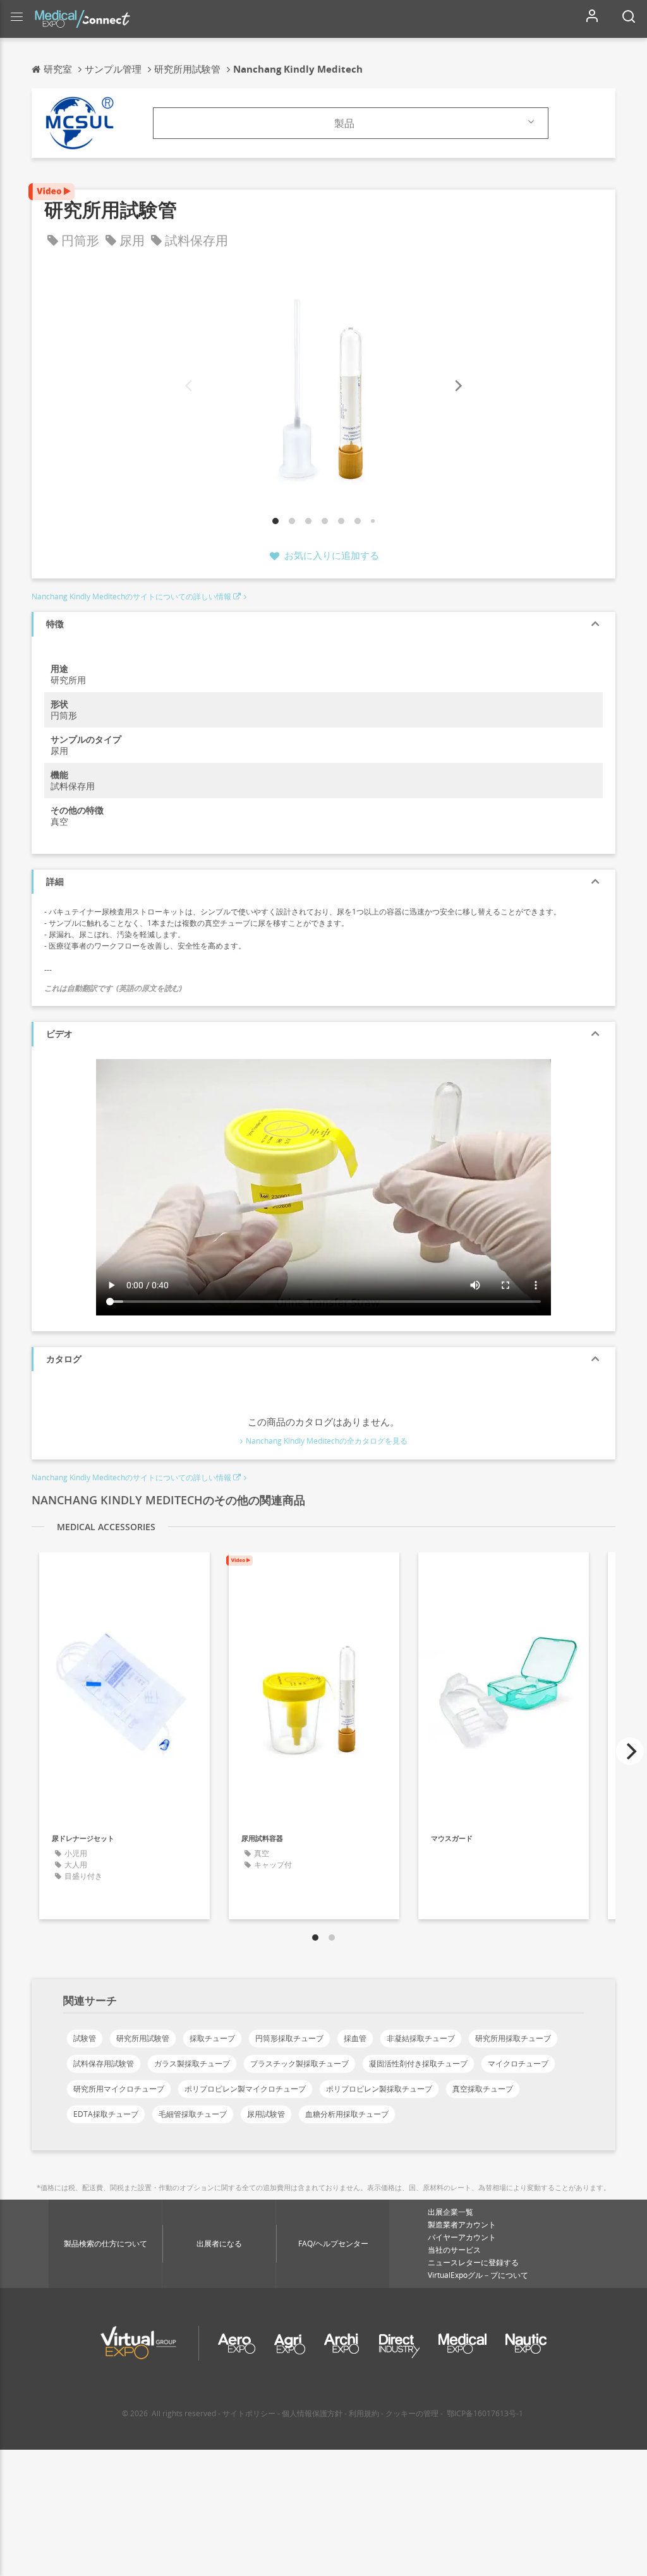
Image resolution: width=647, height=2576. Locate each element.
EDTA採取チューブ (106, 2114)
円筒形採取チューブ (289, 2038)
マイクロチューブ (518, 2064)
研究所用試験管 (143, 2038)
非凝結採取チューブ (421, 2038)
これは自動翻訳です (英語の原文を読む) (113, 988)
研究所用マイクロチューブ (119, 2089)
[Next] (457, 386)
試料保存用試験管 (104, 2064)
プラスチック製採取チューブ (299, 2064)
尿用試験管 (266, 2114)
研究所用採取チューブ (513, 2038)
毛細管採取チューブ (193, 2114)
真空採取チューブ (483, 2089)
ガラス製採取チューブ (192, 2064)
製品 (344, 123)
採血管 (355, 2038)
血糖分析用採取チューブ (347, 2114)
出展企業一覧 (450, 2212)
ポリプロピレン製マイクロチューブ (245, 2089)
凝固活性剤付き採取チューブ (418, 2064)
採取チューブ (212, 2038)
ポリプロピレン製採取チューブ (379, 2089)
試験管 (85, 2038)
